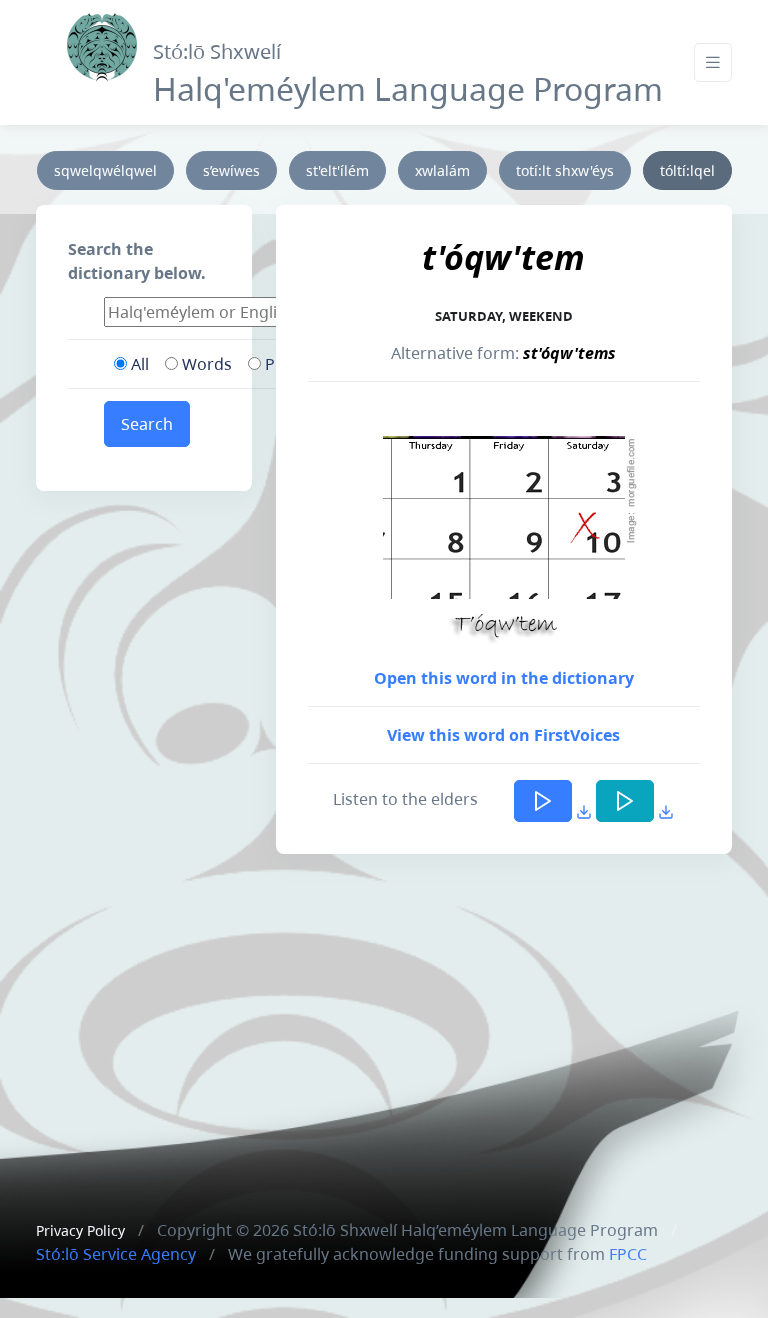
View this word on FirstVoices (503, 735)
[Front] (102, 42)
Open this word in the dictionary (504, 678)
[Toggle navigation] (713, 62)
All (138, 364)
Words (205, 364)
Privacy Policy (80, 1230)
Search (147, 424)
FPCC (628, 1254)
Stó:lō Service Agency (116, 1254)
